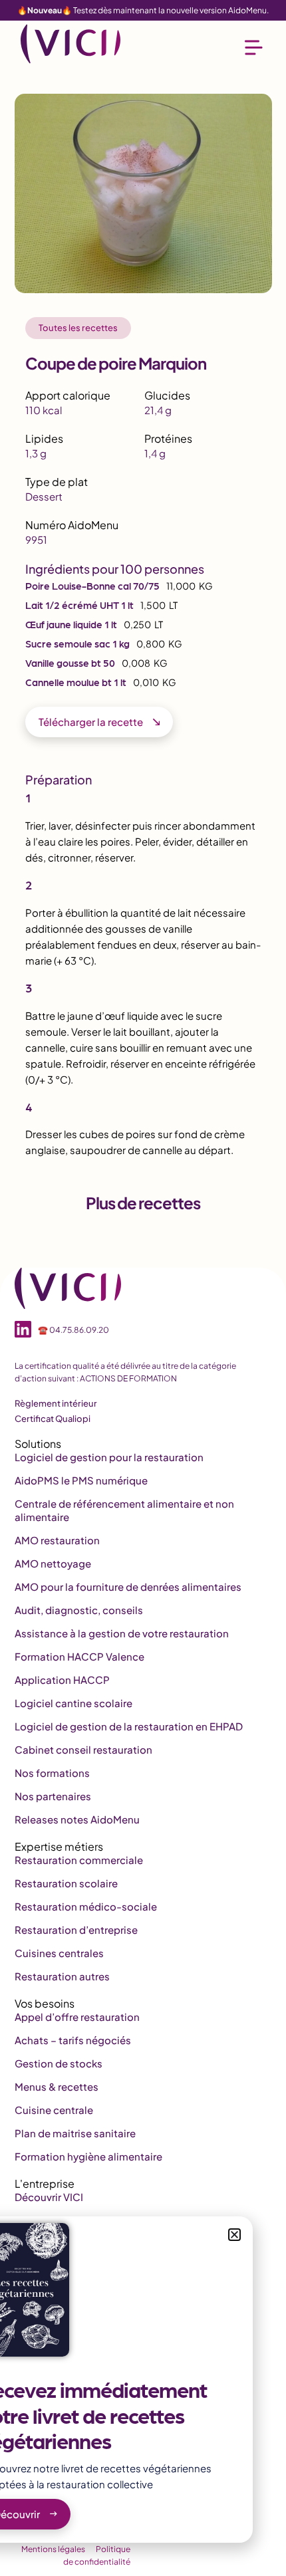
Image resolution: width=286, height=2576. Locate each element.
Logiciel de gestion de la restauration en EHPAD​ (129, 1726)
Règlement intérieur (56, 1403)
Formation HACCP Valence (79, 1656)
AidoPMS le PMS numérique (81, 1480)
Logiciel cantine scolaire (73, 1703)
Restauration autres (62, 1976)
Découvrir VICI (49, 2197)
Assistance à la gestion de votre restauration (122, 1633)
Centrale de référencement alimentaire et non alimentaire (124, 1510)
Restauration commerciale (79, 1860)
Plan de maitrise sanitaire (75, 2133)
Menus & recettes (57, 2086)
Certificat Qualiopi (53, 1419)
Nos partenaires (53, 1796)
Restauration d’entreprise (76, 1930)
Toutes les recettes (78, 328)
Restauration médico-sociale (86, 1906)
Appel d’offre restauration (77, 2017)
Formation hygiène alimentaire (88, 2156)
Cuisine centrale (54, 2110)
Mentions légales (53, 2549)
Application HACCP (62, 1680)
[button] (234, 2235)
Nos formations (52, 1773)
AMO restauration (57, 1540)
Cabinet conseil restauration (83, 1749)
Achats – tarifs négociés (73, 2040)
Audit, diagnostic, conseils (79, 1610)
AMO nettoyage (53, 1563)
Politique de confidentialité (97, 2555)
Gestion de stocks (59, 2063)
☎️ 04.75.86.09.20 (73, 1330)
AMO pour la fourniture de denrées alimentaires (128, 1586)
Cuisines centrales (59, 1953)
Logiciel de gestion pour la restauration (109, 1457)
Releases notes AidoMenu (77, 1819)
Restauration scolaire (66, 1883)
